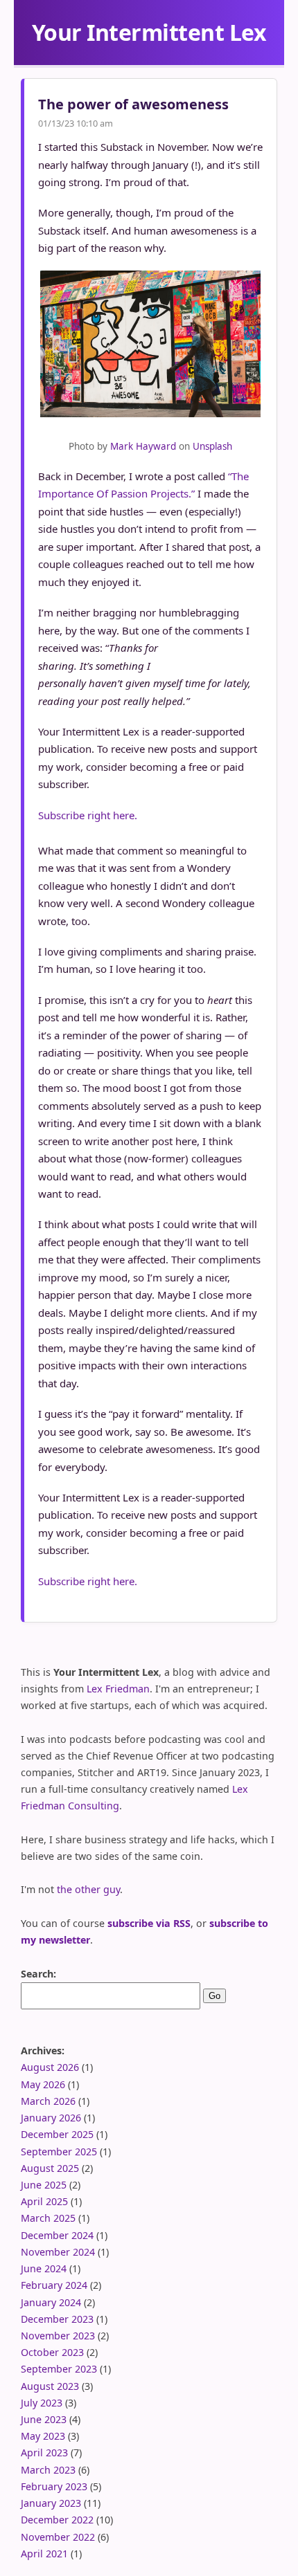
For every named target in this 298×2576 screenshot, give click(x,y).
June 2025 (44, 2185)
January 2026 (51, 2118)
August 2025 (50, 2168)
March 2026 (48, 2101)
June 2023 (44, 2419)
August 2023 (50, 2386)
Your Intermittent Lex (149, 32)
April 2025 (44, 2201)
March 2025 (48, 2218)
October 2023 (52, 2352)
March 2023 (48, 2470)
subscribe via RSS (149, 1923)
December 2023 (57, 2319)
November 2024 (58, 2252)
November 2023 (58, 2336)
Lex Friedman (118, 1689)
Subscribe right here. (88, 815)
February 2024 (54, 2285)
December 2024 (57, 2235)
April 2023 (44, 2452)
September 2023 (59, 2369)
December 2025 (57, 2134)
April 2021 (44, 2554)
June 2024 (44, 2268)
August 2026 (50, 2067)
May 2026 (43, 2084)
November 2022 (58, 2537)
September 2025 (59, 2152)
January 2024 (51, 2302)
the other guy (88, 1889)
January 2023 (51, 2503)
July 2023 (42, 2403)
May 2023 (43, 2436)
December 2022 (57, 2520)
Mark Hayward (143, 446)
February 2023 (54, 2486)
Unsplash (212, 446)
